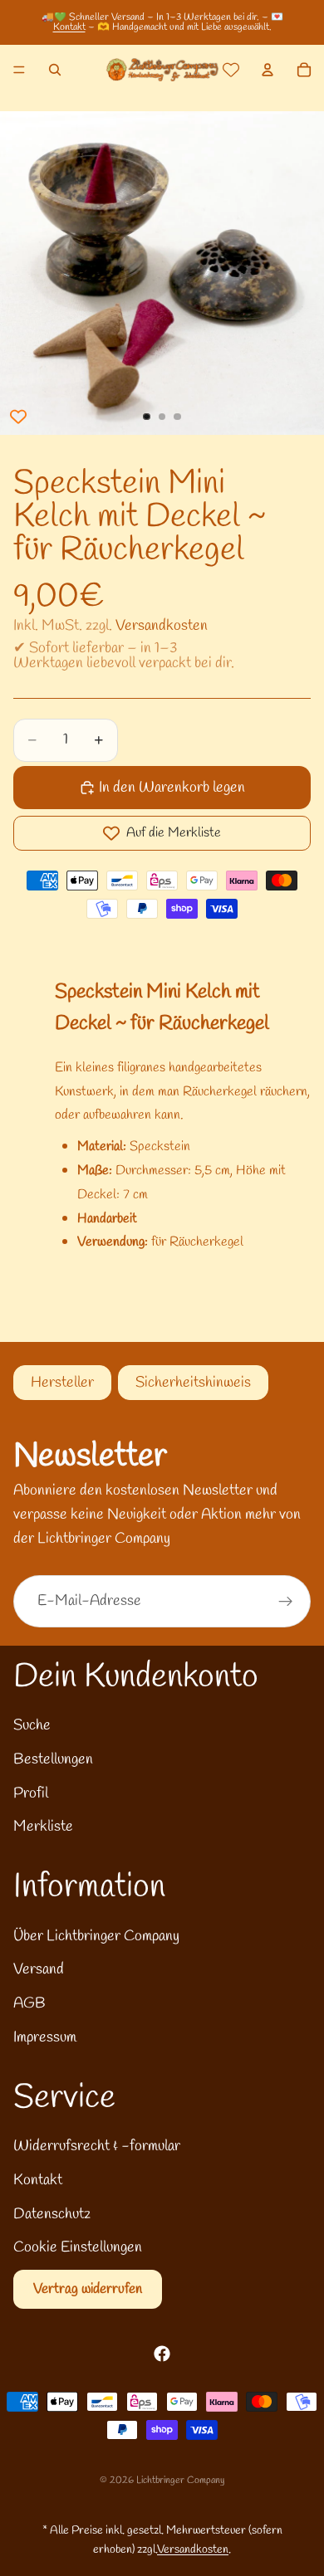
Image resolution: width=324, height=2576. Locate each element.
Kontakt (69, 27)
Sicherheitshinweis (193, 1383)
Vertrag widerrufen (88, 2289)
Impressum (45, 2037)
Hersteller (62, 1383)
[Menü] (19, 70)
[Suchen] (55, 70)
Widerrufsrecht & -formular (97, 2146)
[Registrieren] (286, 1602)
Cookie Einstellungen (78, 2247)
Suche (32, 1725)
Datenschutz (52, 2214)
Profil (31, 1793)
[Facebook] (162, 2354)
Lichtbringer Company (180, 2481)
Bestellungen (53, 1759)
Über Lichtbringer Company (96, 1936)
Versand (39, 1969)
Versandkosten (162, 626)
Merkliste (43, 1827)
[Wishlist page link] (231, 70)
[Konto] (268, 70)
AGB (29, 2003)
